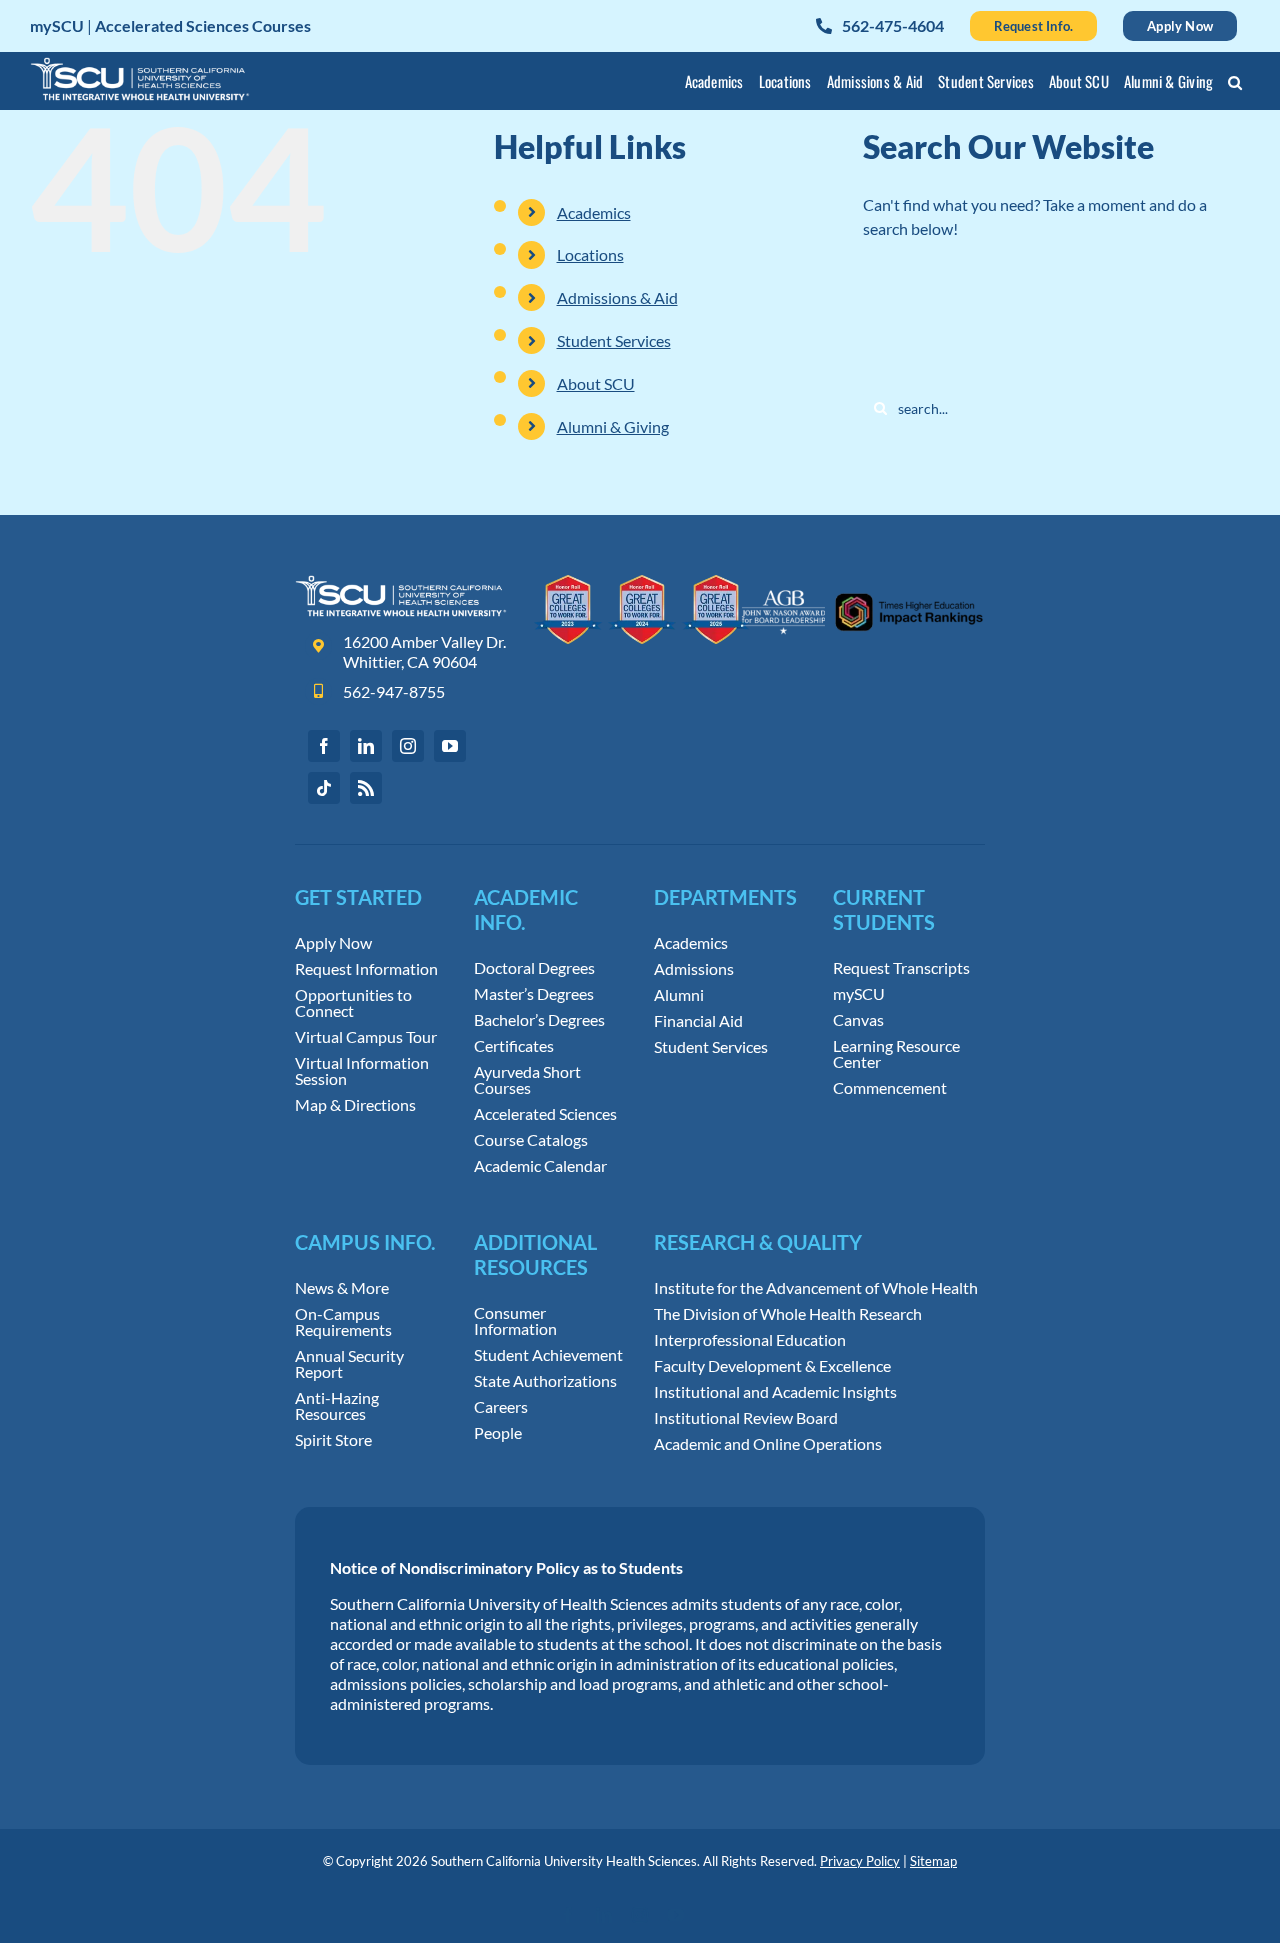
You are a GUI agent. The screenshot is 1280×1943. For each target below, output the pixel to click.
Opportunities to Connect (353, 1003)
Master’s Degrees (534, 994)
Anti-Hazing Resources (337, 1406)
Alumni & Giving (613, 426)
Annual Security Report (349, 1364)
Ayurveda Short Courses (527, 1080)
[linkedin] (366, 746)
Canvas (858, 1020)
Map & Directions (355, 1105)
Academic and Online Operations (768, 1444)
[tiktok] (324, 788)
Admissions (694, 969)
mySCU (859, 994)
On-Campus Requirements (343, 1322)
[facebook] (324, 746)
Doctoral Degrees (534, 968)
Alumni (679, 995)
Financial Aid (698, 1021)
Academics (594, 212)
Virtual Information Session (362, 1071)
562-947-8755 (394, 691)
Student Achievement (548, 1355)
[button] (1235, 85)
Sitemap (933, 1861)
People (498, 1433)
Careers (501, 1407)
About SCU (596, 383)
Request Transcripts (901, 968)
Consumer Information (515, 1321)
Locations (590, 254)
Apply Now (333, 943)
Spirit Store (333, 1440)
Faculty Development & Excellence (772, 1366)
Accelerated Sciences (545, 1114)
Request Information (366, 969)
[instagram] (408, 746)
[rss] (366, 788)
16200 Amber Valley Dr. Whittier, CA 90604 (424, 651)
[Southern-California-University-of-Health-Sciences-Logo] (401, 582)
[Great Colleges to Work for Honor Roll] (642, 582)
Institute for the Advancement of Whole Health (816, 1288)
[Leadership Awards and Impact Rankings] (862, 582)
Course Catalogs (531, 1140)
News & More (342, 1288)
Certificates (514, 1046)
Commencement (890, 1088)
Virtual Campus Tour (366, 1037)
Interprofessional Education (750, 1340)
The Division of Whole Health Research (788, 1314)
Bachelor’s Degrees (539, 1020)
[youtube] (450, 746)
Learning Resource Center (896, 1054)
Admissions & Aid (617, 297)
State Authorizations (545, 1381)
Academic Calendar (540, 1166)
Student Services (614, 340)
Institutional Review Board (746, 1418)
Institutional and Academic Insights (775, 1392)
